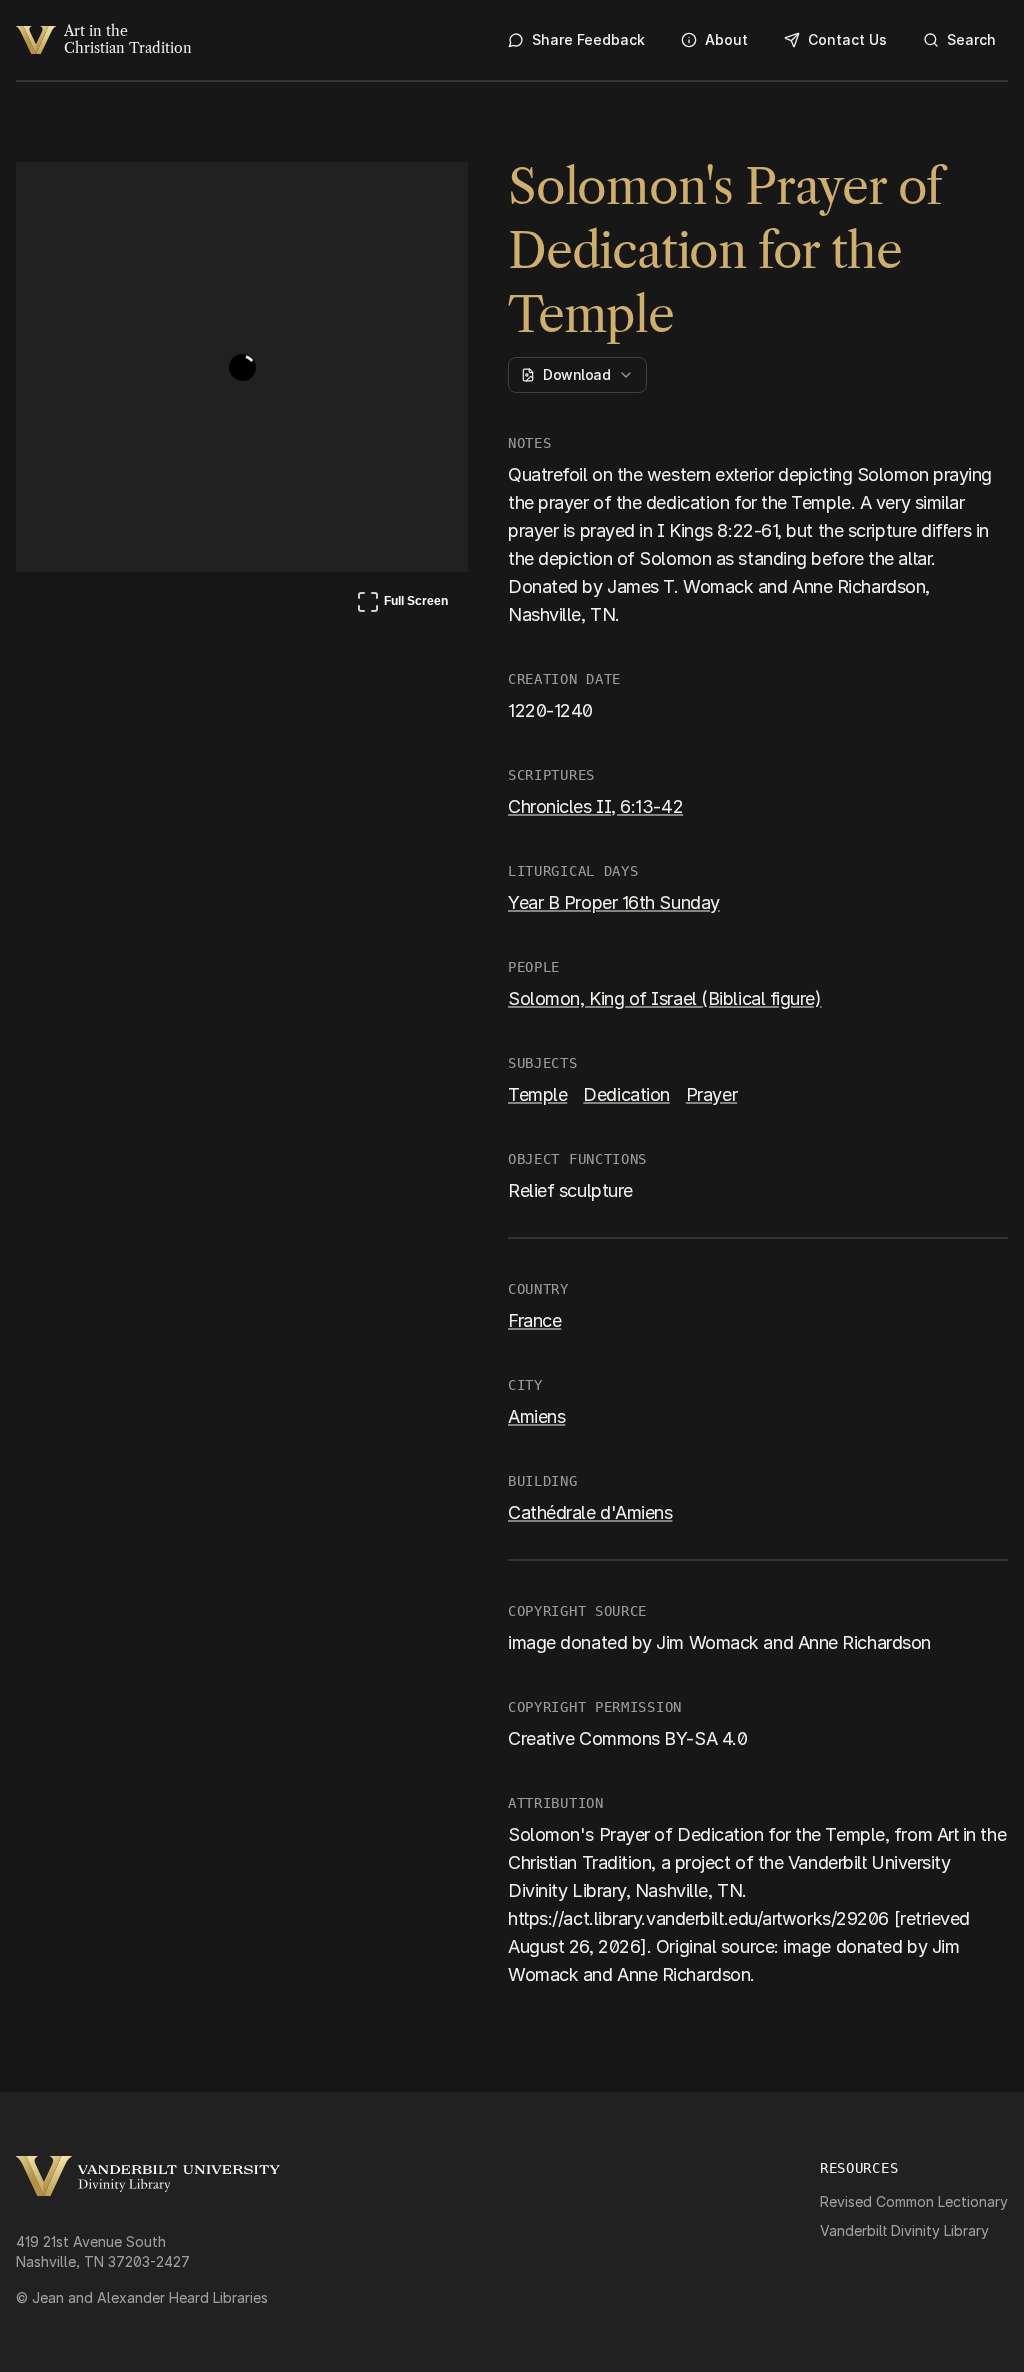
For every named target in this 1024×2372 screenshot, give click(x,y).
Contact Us (847, 39)
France (534, 1320)
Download (576, 374)
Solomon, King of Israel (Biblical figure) (665, 998)
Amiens (536, 1416)
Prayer (711, 1094)
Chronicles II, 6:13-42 (595, 806)
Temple (537, 1094)
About (726, 39)
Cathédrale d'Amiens (590, 1512)
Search (971, 39)
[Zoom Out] (426, 196)
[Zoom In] (378, 196)
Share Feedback (588, 39)
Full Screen (402, 605)
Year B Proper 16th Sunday (614, 902)
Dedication (626, 1094)
